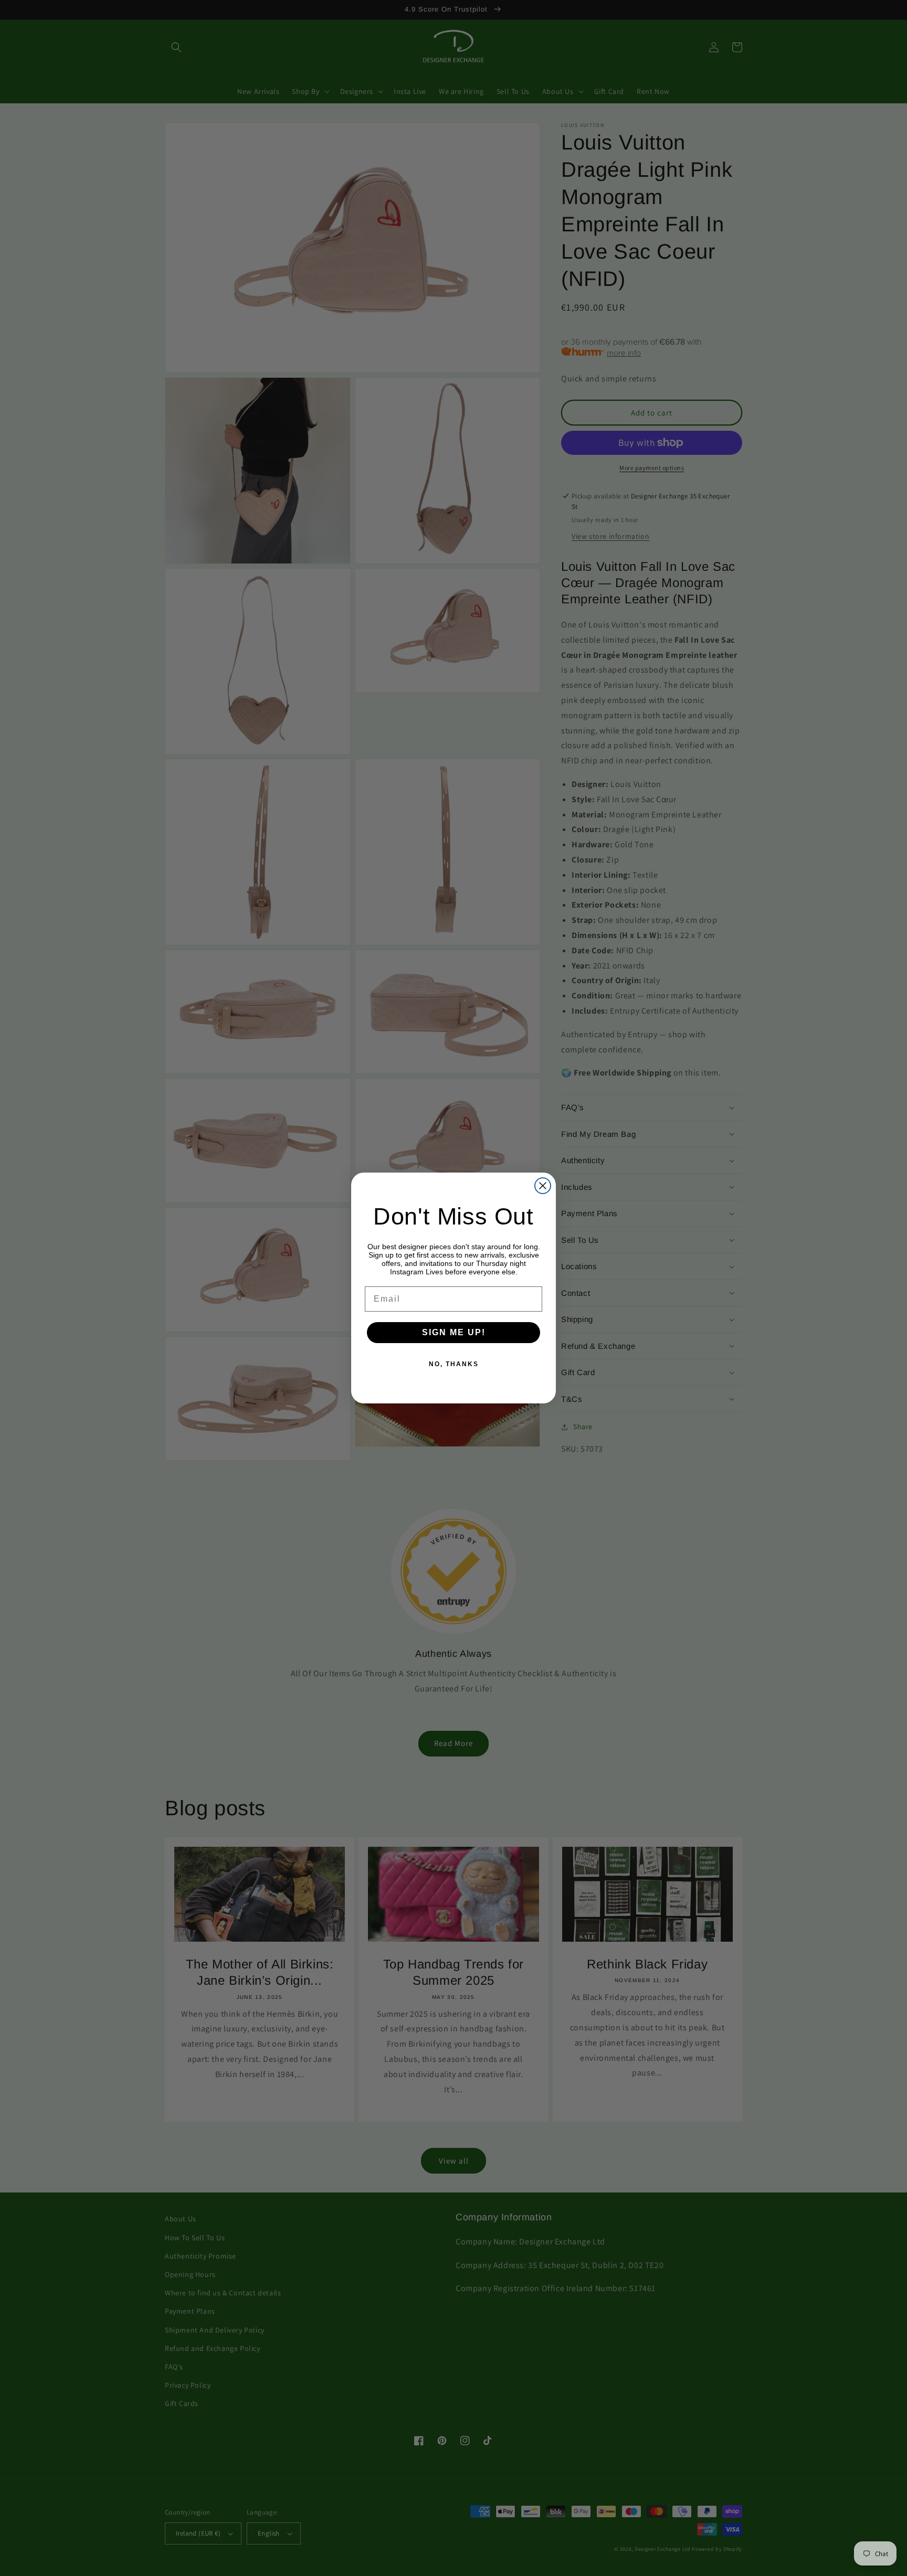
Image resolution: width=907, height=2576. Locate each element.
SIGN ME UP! (454, 1332)
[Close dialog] (543, 1186)
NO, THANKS (454, 1364)
